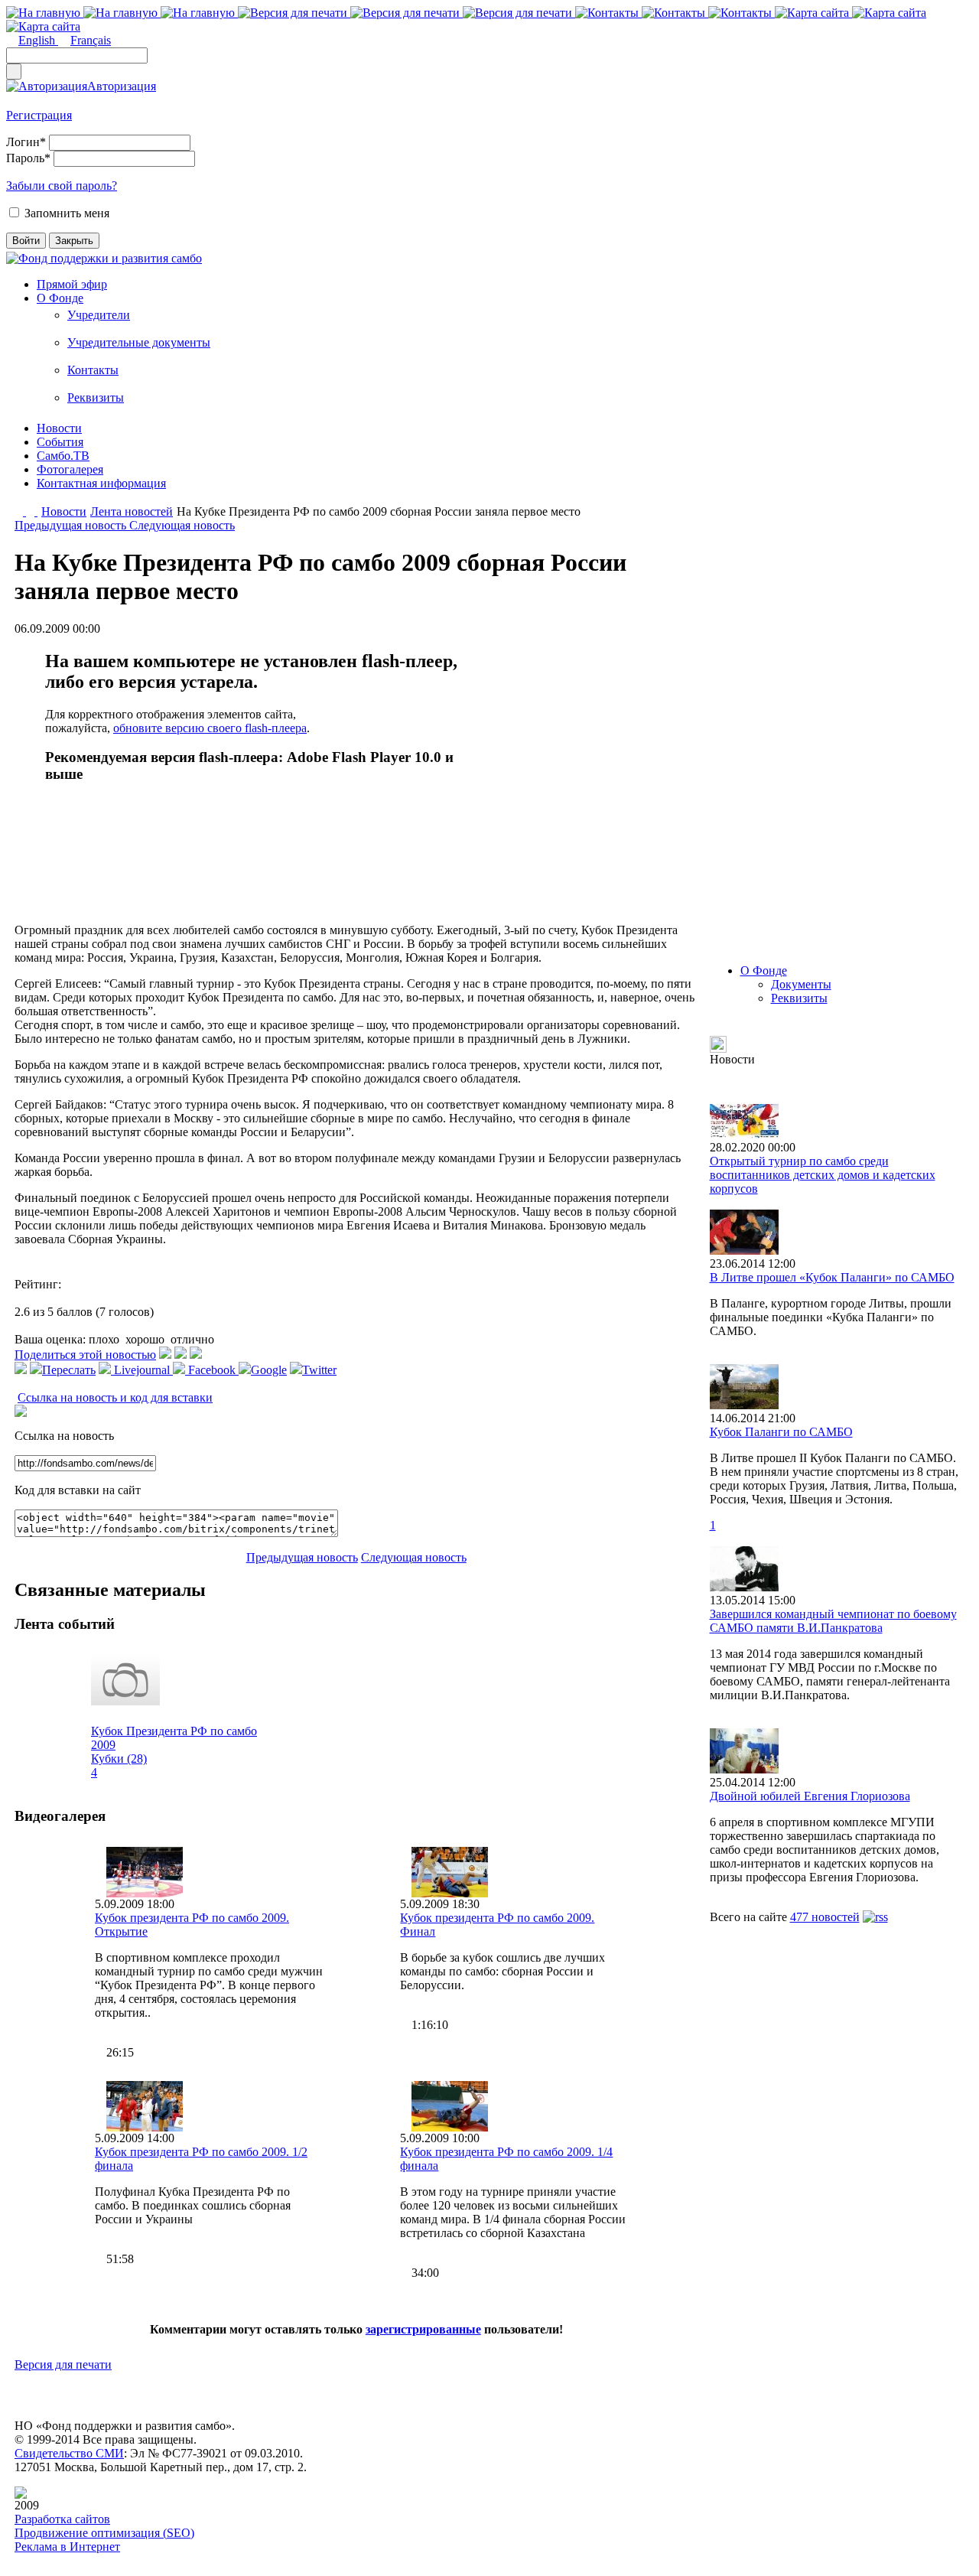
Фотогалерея (70, 469)
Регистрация (39, 115)
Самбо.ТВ (63, 456)
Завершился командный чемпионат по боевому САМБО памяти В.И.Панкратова (833, 1621)
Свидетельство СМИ (69, 2453)
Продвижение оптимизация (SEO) (104, 2533)
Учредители (99, 315)
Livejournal (142, 1370)
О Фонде (60, 298)
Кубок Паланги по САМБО (781, 1432)
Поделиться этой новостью (85, 1355)
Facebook (212, 1370)
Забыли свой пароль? (62, 186)
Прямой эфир (72, 284)
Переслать (69, 1370)
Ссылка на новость (64, 1436)
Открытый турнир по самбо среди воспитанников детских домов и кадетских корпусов (823, 1175)
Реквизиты (96, 397)
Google (269, 1370)
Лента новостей (132, 511)
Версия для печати (63, 2364)
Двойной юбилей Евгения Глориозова (810, 1796)
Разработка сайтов (62, 2519)
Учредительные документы (139, 342)
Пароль (28, 158)
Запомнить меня (67, 213)
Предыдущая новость (72, 525)
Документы (801, 984)
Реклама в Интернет (67, 2547)
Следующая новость (182, 525)
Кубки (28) (119, 1759)
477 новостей (825, 1917)
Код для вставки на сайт (78, 1490)
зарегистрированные (423, 2329)
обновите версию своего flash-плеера (210, 728)
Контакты (93, 370)
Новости (59, 428)
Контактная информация (101, 483)
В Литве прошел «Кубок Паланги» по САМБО (832, 1277)
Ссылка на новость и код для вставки (115, 1397)
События (60, 442)
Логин (26, 142)
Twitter (319, 1370)
